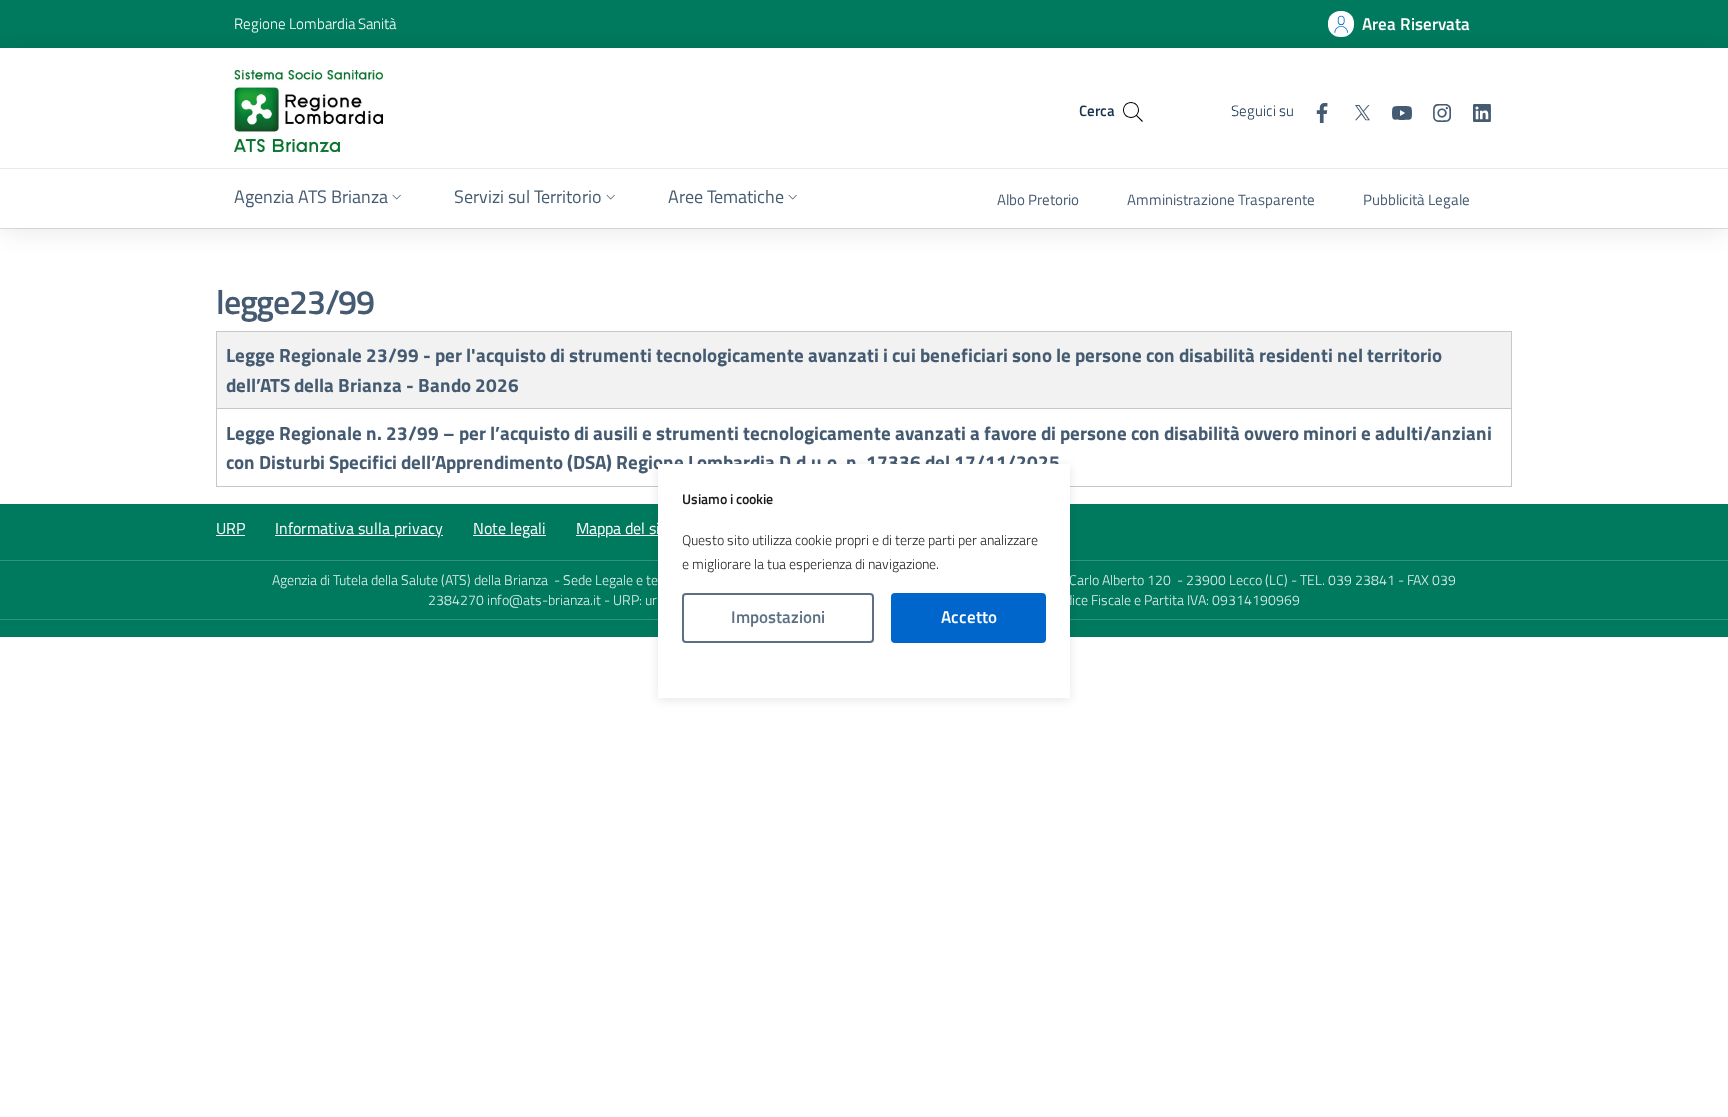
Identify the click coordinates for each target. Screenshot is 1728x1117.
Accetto (969, 617)
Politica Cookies (864, 670)
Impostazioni (778, 617)
